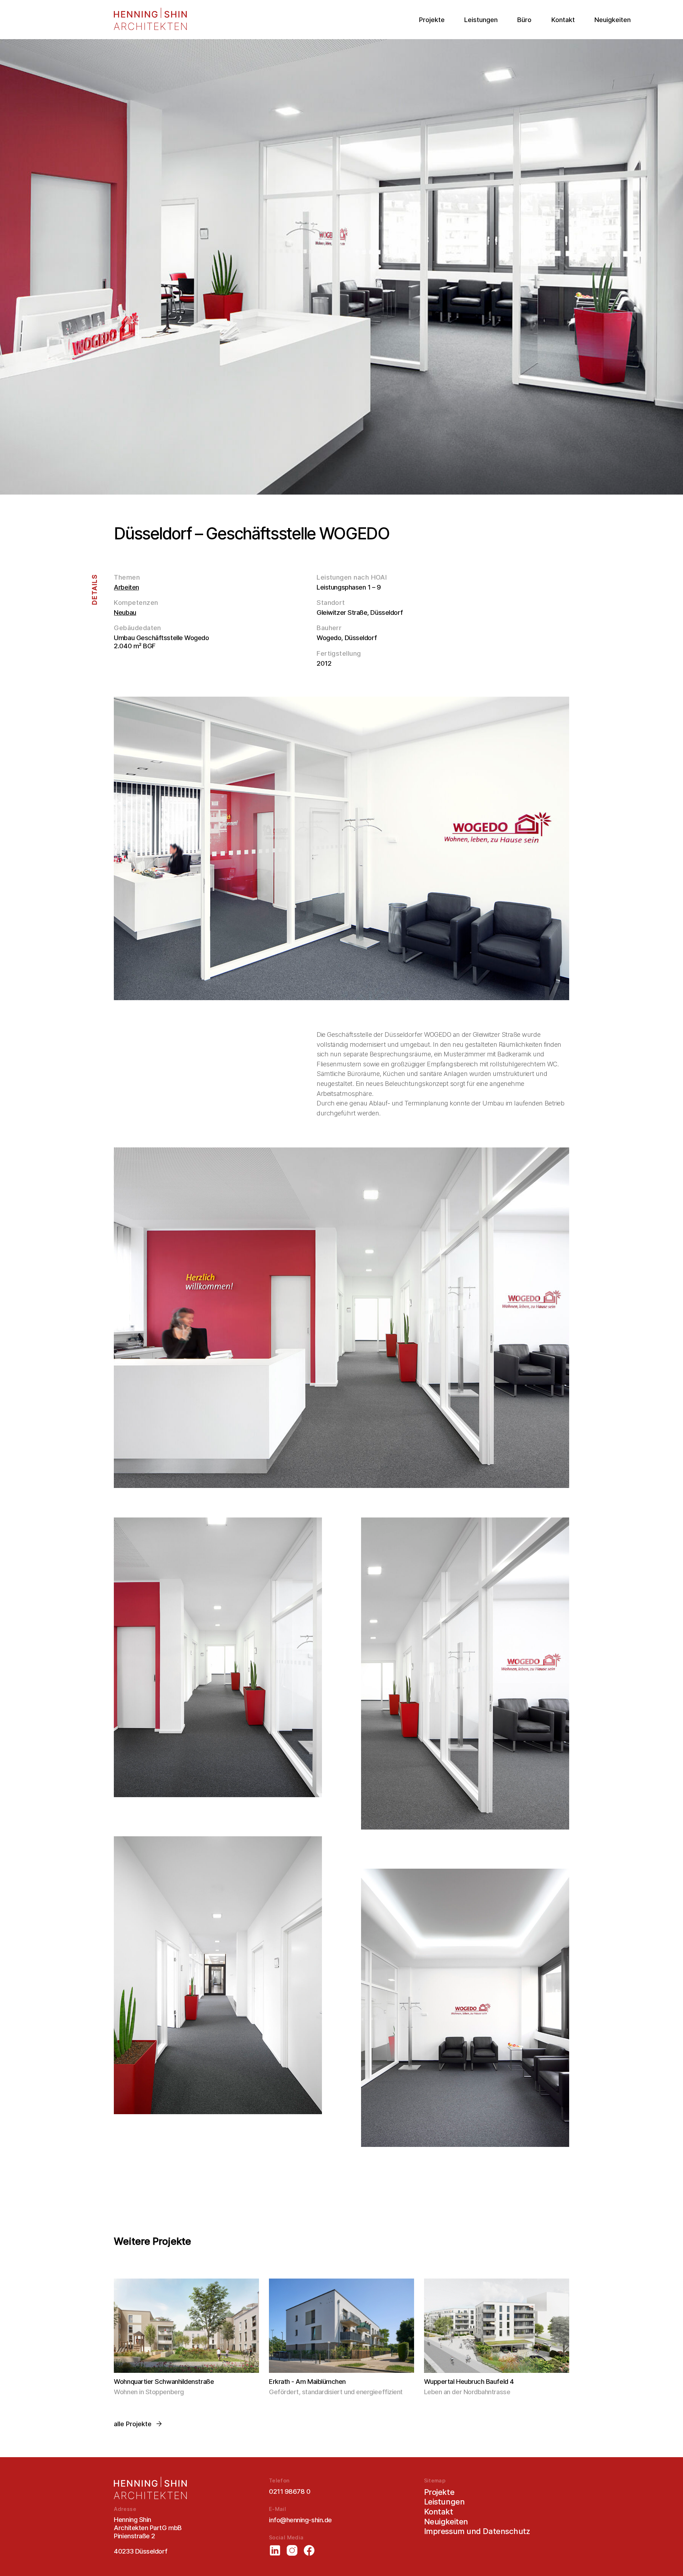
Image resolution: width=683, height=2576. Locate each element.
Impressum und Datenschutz (477, 2531)
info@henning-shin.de (300, 2520)
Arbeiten (126, 587)
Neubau (125, 612)
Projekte (432, 20)
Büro (524, 20)
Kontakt (563, 20)
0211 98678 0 (290, 2491)
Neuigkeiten (613, 20)
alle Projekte (133, 2424)
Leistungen (481, 20)
